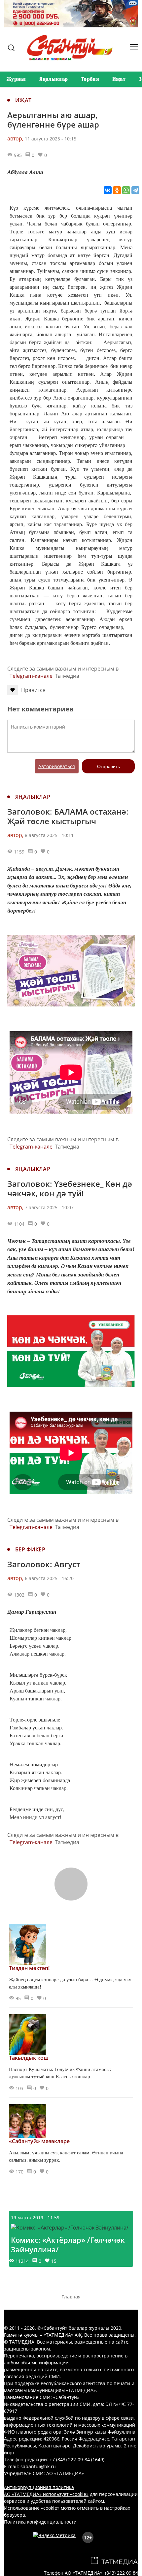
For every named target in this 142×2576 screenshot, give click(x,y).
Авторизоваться (57, 766)
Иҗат (119, 79)
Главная (71, 2297)
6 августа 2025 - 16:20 (49, 1578)
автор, (15, 138)
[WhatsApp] (126, 190)
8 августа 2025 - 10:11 (49, 835)
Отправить (108, 766)
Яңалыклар (54, 79)
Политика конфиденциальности (40, 2522)
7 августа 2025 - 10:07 (49, 1207)
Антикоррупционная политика (39, 2487)
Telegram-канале (31, 676)
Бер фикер (30, 1549)
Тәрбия (90, 79)
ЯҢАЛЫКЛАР (33, 797)
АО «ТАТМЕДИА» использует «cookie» (46, 2494)
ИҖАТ (23, 100)
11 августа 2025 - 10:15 (51, 139)
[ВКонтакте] (108, 190)
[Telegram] (135, 190)
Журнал (16, 79)
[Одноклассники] (117, 190)
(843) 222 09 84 (122, 2573)
